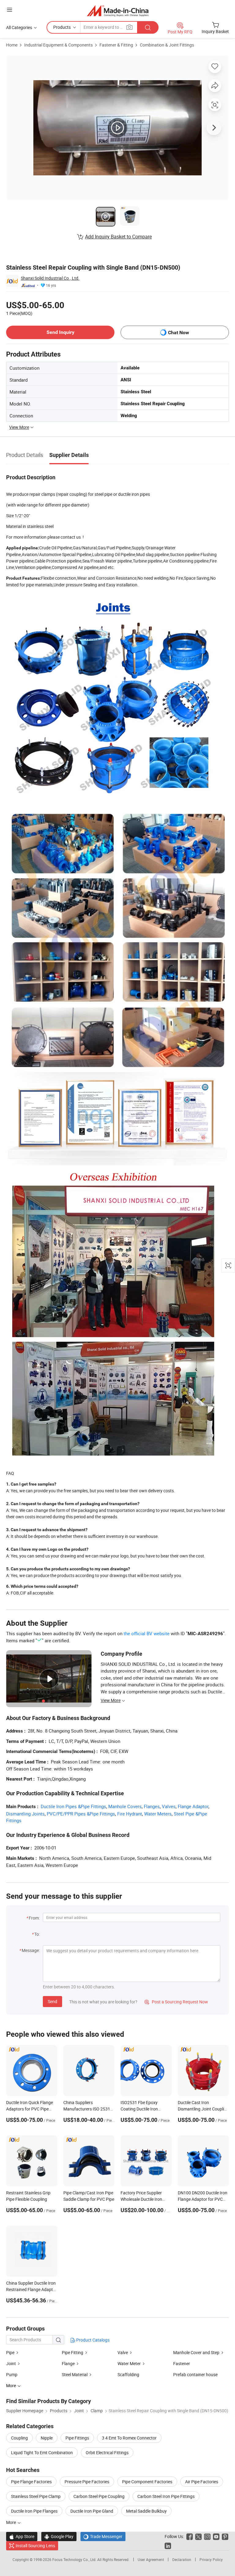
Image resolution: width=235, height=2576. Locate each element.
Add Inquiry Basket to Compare (118, 237)
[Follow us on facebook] (190, 2536)
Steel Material (75, 2374)
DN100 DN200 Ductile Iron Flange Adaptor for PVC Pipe (203, 2199)
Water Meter (129, 2363)
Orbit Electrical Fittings (107, 2453)
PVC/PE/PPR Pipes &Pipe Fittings (81, 1814)
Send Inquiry (60, 332)
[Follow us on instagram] (207, 2536)
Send (52, 2001)
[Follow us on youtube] (216, 2536)
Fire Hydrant (130, 1814)
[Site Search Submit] (148, 27)
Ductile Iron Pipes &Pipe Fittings (73, 1806)
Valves (169, 1806)
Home (12, 45)
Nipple (47, 2438)
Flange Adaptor (193, 1806)
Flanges (152, 1806)
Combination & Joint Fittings (167, 45)
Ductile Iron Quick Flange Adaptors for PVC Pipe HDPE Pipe (30, 2109)
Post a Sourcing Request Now (176, 2002)
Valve (123, 2352)
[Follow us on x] (198, 2536)
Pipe (10, 2352)
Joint (11, 2363)
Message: (31, 1950)
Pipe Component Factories (147, 2482)
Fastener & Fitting (116, 45)
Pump (12, 2374)
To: (37, 1934)
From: (34, 1918)
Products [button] (62, 27)
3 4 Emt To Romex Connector (129, 2438)
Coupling (19, 2438)
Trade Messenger (103, 2536)
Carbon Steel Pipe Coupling (99, 2496)
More (11, 2522)
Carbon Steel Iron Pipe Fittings (166, 2496)
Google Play (59, 2536)
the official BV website (147, 1633)
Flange (68, 2363)
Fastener (182, 2363)
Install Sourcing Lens (35, 2546)
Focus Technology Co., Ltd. (75, 2559)
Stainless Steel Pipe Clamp (36, 2496)
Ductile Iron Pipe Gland (92, 2511)
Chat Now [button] (179, 333)
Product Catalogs (92, 2340)
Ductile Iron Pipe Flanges (34, 2511)
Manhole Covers (125, 1806)
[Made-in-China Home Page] (118, 11)
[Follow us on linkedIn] (168, 2546)
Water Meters (158, 1814)
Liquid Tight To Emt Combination (42, 2453)
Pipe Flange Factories (31, 2482)
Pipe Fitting (73, 2352)
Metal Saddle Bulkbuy (146, 2511)
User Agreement (151, 2559)
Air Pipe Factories (202, 2482)
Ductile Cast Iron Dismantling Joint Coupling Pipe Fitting (203, 2109)
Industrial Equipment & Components (58, 45)
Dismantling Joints (25, 1814)
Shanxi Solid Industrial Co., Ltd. (50, 278)
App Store (22, 2536)
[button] (9, 10)
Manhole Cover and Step (196, 2352)
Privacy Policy (211, 2559)
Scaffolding (128, 2374)
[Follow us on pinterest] (225, 2536)
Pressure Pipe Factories (87, 2482)
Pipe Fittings (77, 2438)
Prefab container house (195, 2374)
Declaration (182, 2559)
